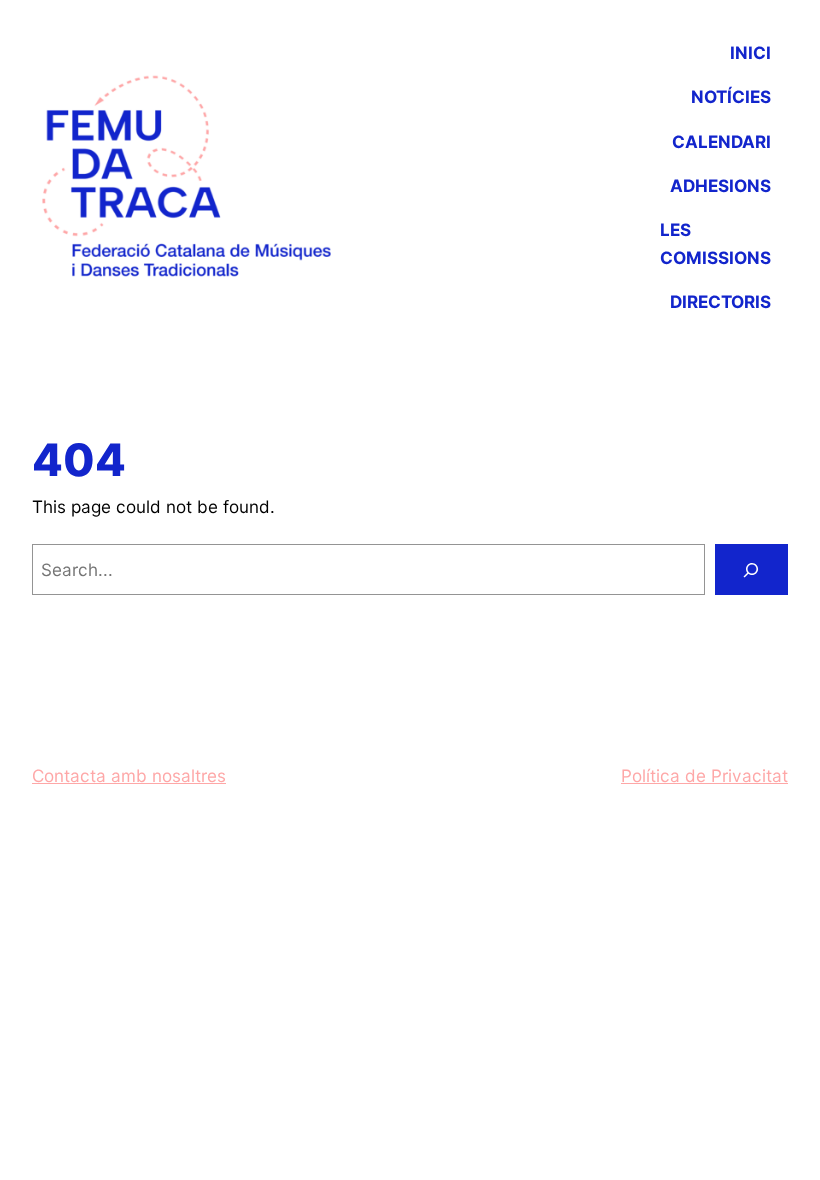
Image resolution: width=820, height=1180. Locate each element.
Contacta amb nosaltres (129, 775)
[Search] (752, 569)
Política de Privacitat (704, 775)
